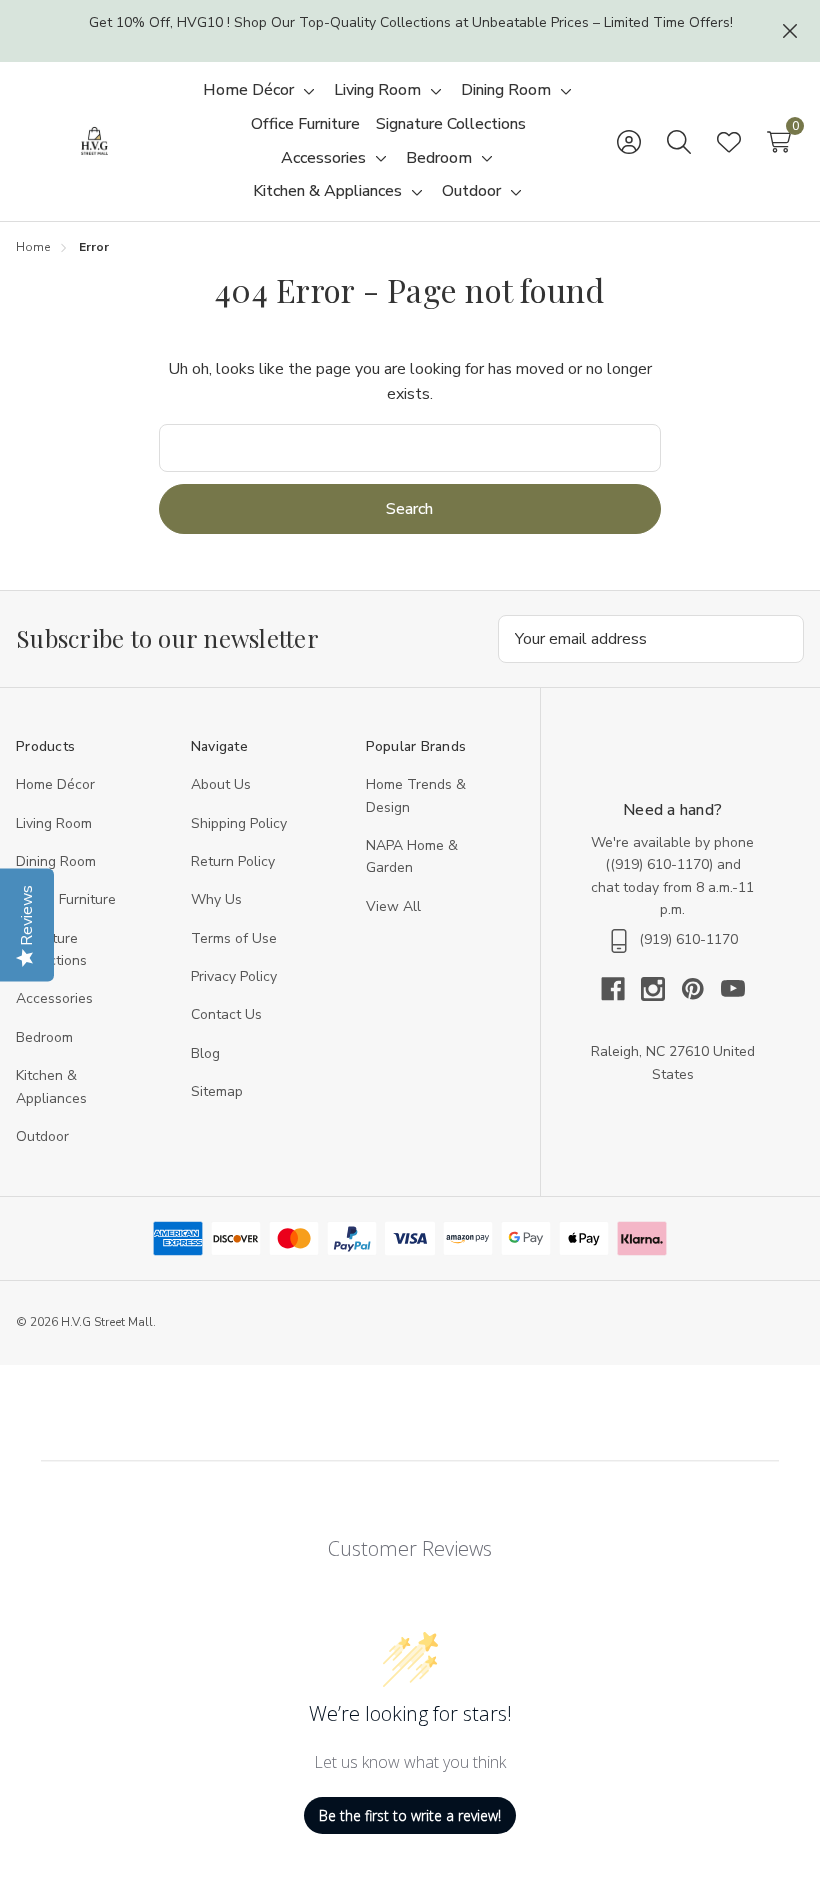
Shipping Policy (239, 823)
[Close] (790, 31)
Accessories (54, 998)
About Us (221, 784)
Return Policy (233, 861)
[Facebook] (621, 989)
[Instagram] (661, 989)
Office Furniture (66, 899)
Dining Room (56, 861)
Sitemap (217, 1091)
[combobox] (409, 448)
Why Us (216, 899)
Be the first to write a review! (410, 1815)
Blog (205, 1053)
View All (393, 906)
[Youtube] (733, 989)
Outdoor (42, 1136)
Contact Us (226, 1014)
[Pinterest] (701, 989)
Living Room (54, 823)
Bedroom (44, 1037)
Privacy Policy (234, 976)
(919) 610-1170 (659, 864)
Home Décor (55, 784)
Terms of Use (234, 938)
